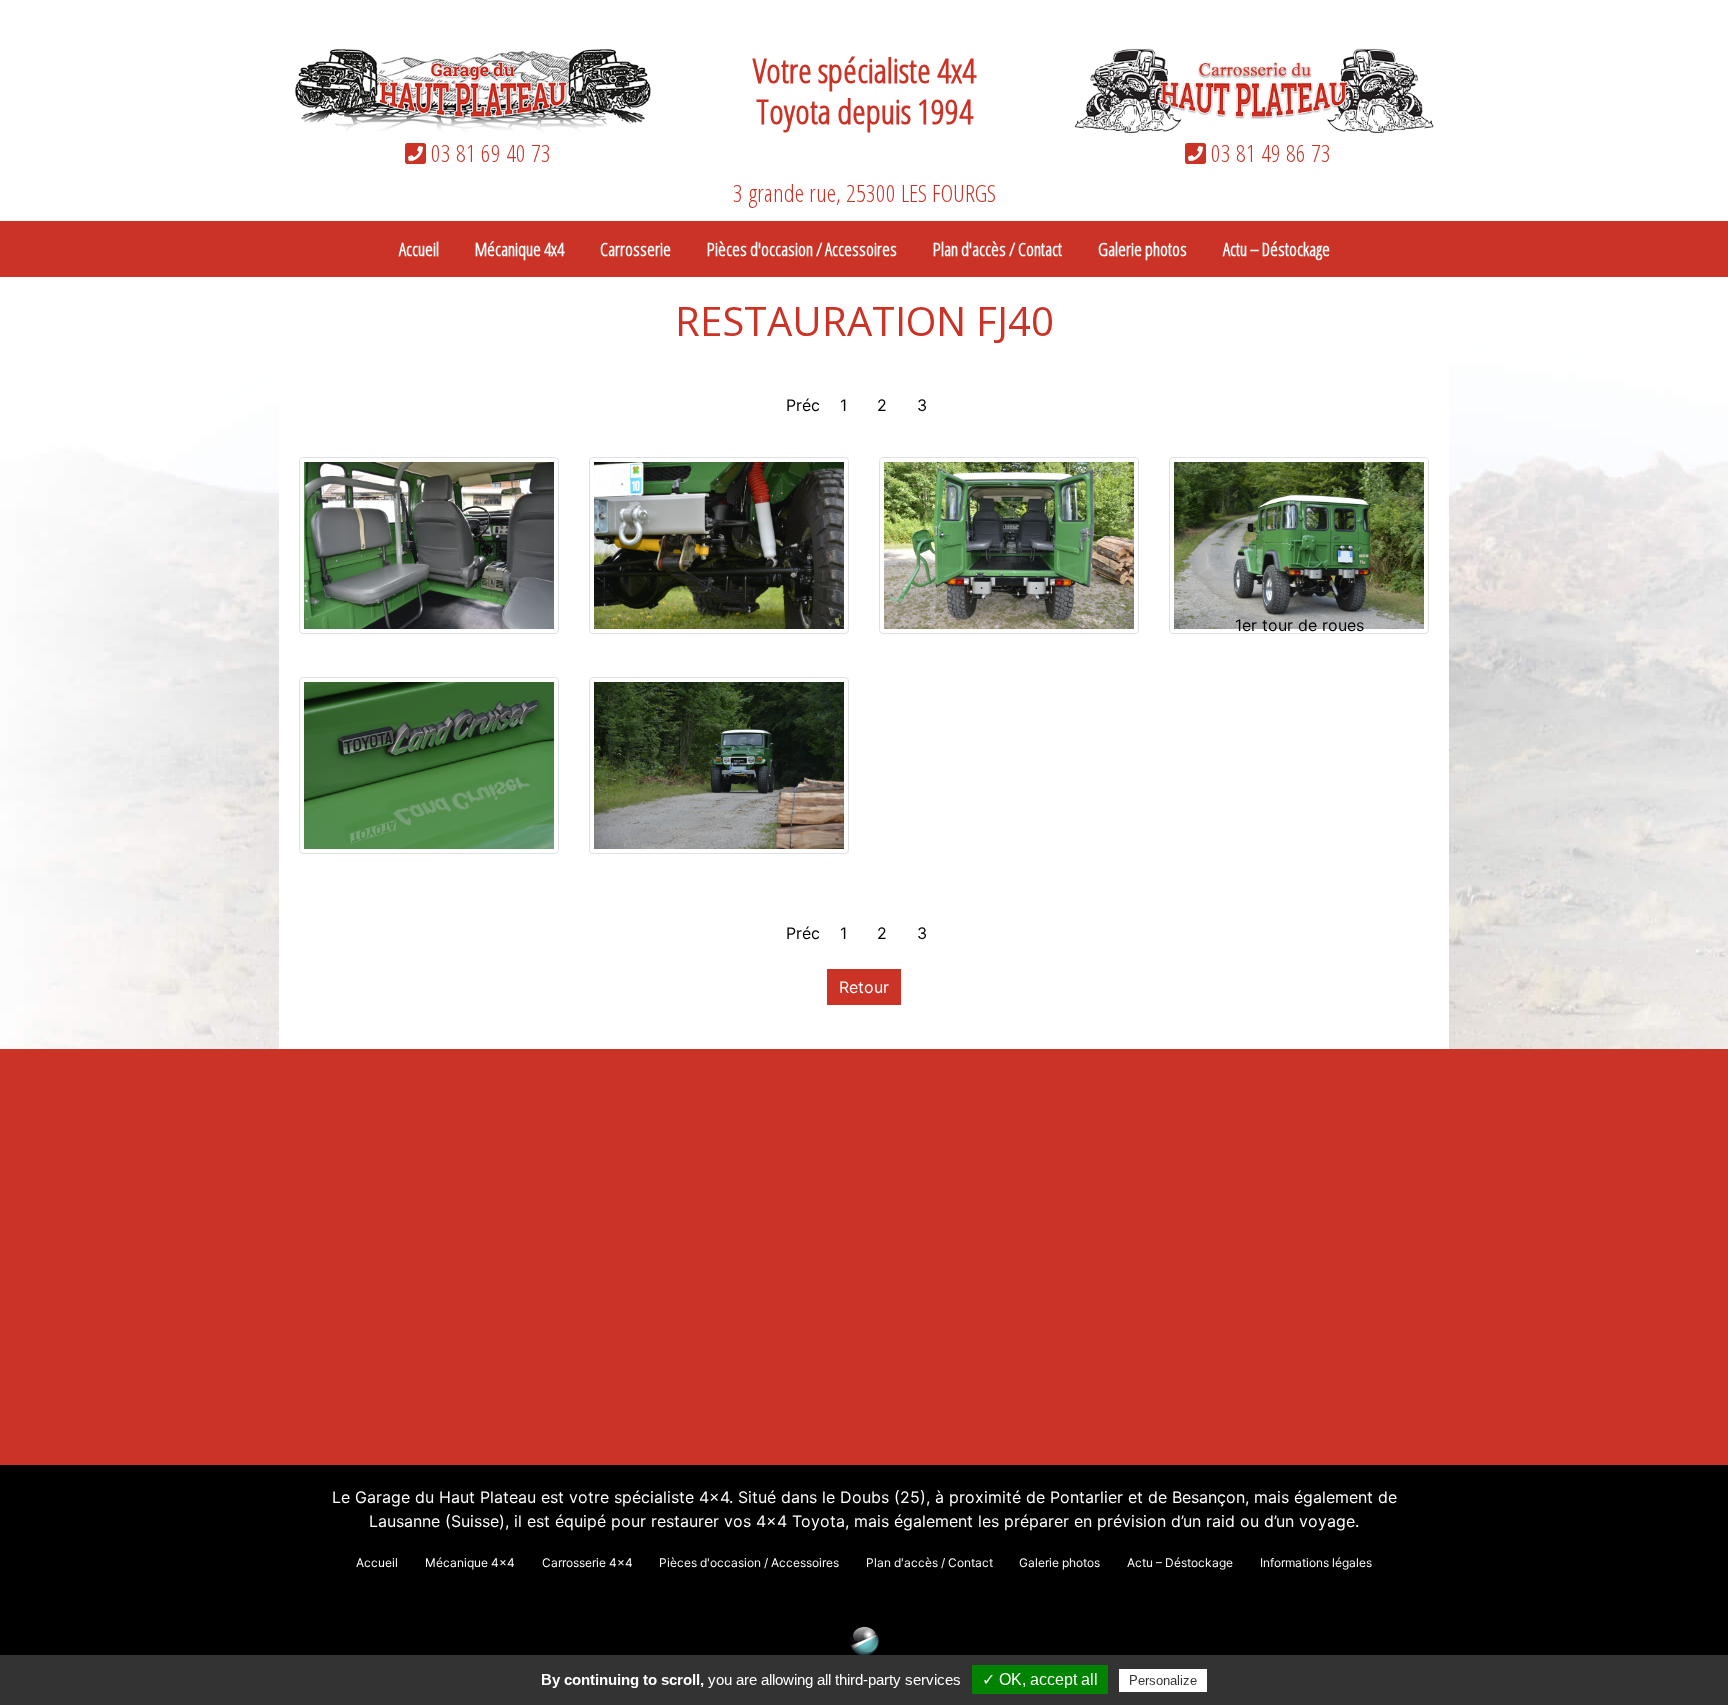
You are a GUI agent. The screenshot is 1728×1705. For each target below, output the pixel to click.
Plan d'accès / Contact (997, 249)
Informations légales (1316, 1562)
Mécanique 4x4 (519, 249)
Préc (803, 405)
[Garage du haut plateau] (474, 89)
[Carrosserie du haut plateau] (1254, 89)
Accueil (419, 249)
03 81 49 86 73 (1268, 152)
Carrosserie (635, 249)
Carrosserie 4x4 (587, 1562)
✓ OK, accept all (1040, 1679)
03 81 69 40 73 (488, 152)
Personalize (1163, 1680)
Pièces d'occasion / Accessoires (802, 249)
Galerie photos (1142, 249)
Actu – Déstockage (1276, 249)
